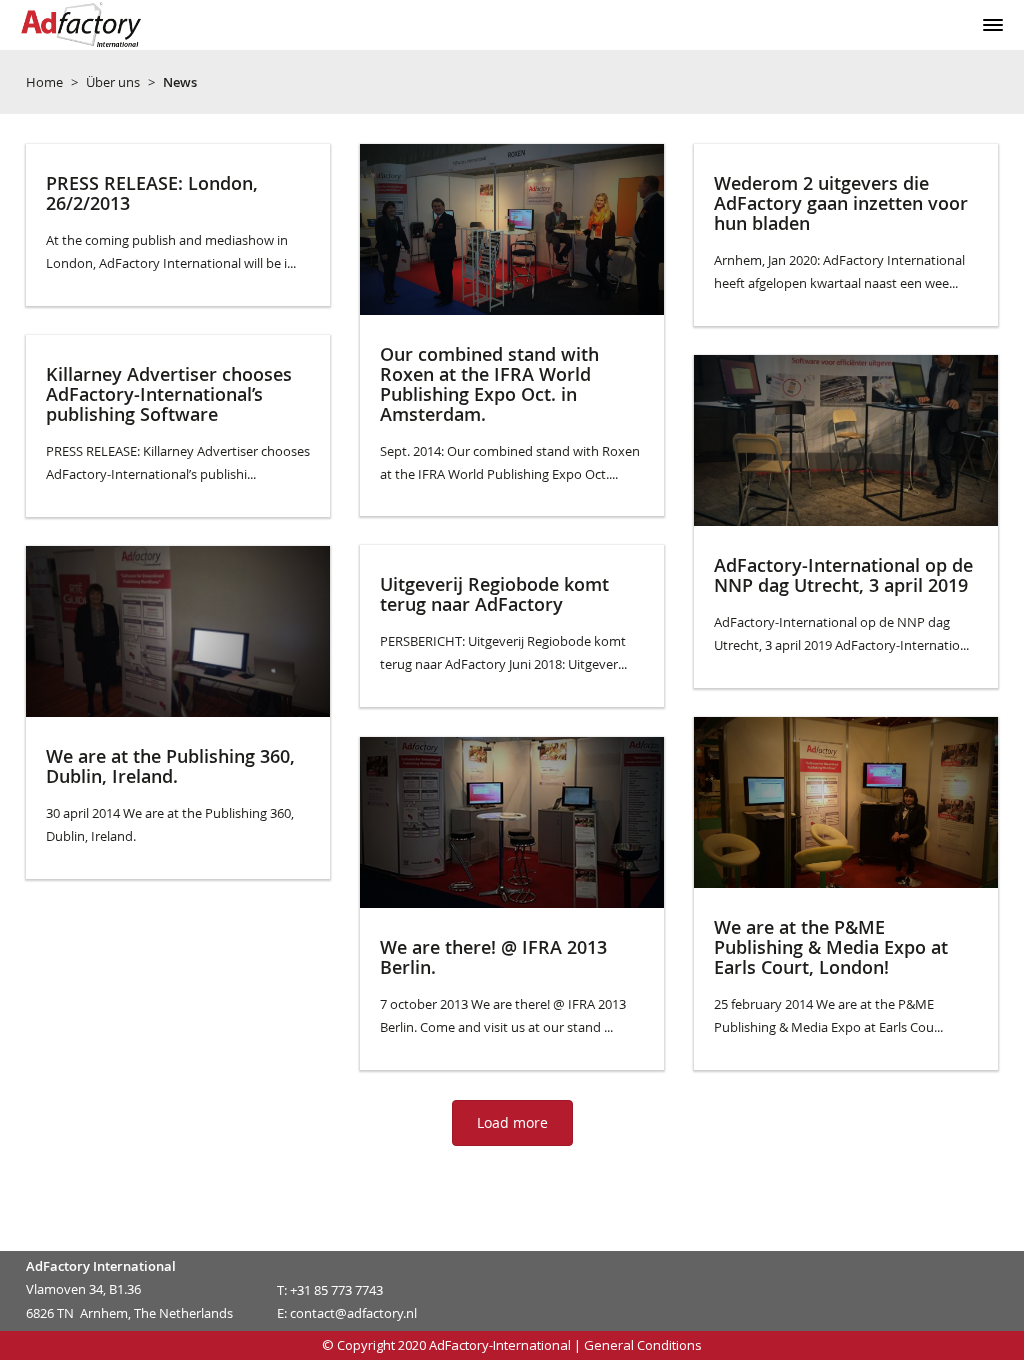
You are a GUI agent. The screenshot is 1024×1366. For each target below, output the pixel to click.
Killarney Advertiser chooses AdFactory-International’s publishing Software (169, 394)
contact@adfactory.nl (353, 1313)
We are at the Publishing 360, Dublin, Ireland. (170, 766)
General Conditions (643, 1345)
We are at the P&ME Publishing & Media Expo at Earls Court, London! (831, 947)
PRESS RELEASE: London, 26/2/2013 (152, 193)
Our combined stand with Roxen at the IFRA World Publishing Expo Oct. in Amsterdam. (489, 383)
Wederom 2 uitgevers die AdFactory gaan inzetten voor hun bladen (841, 203)
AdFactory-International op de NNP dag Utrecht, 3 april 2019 (843, 575)
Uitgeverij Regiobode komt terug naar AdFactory (494, 594)
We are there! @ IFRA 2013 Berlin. (493, 957)
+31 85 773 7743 (336, 1290)
